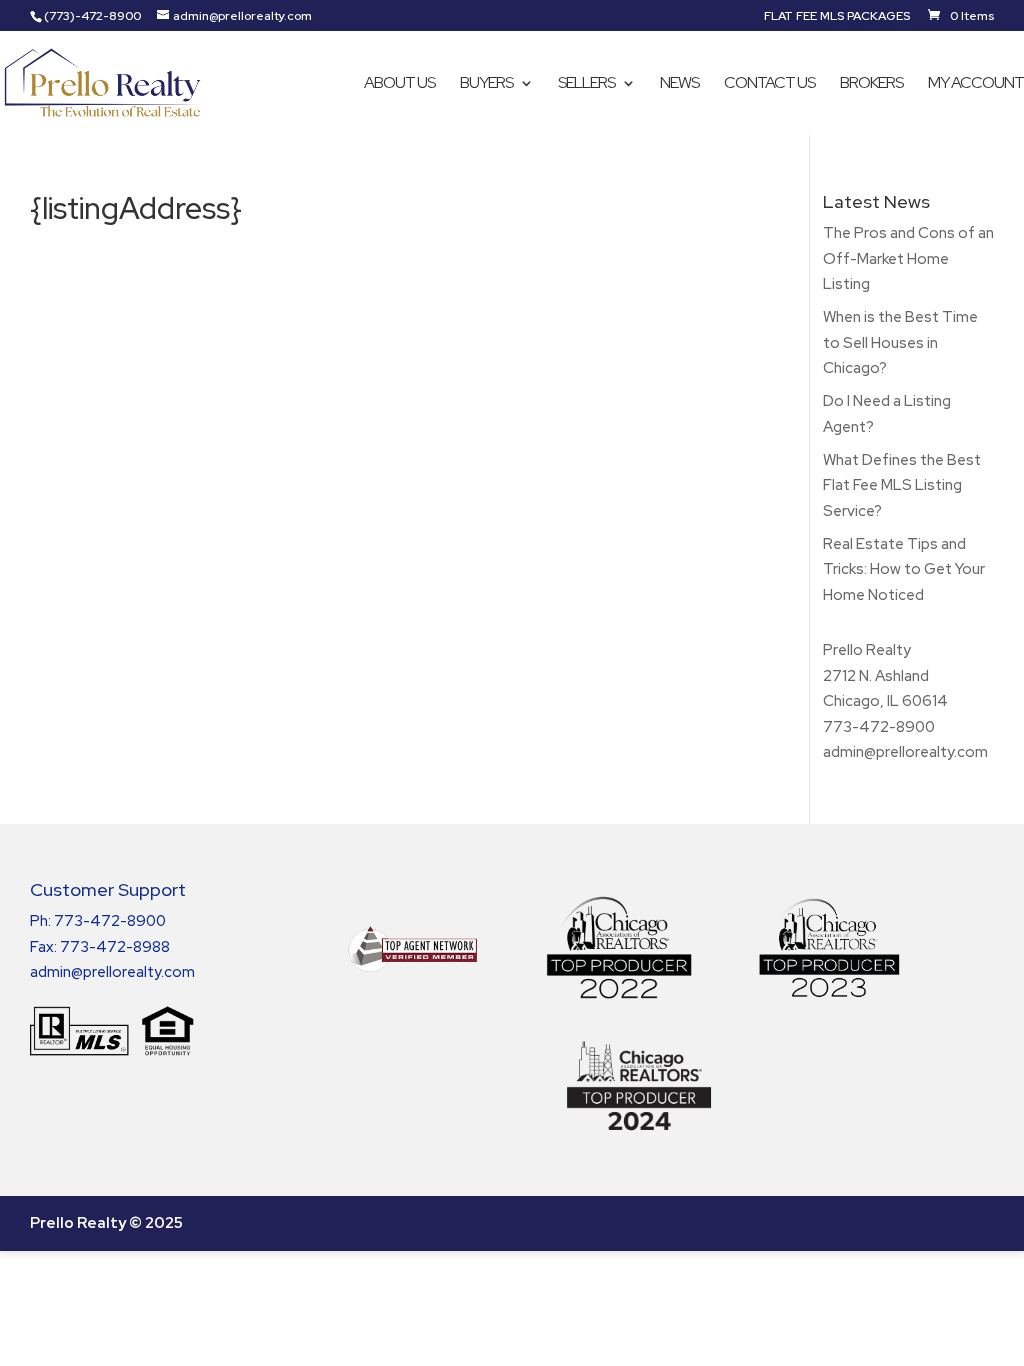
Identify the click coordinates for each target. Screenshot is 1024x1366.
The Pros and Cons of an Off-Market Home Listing (908, 258)
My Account (976, 84)
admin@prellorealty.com (905, 752)
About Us (399, 84)
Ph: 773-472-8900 (98, 921)
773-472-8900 (879, 727)
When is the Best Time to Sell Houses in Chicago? (900, 342)
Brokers (871, 84)
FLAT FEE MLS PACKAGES (837, 17)
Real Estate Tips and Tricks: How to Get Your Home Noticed (904, 569)
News (679, 84)
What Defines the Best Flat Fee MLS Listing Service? (902, 485)
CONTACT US (769, 84)
